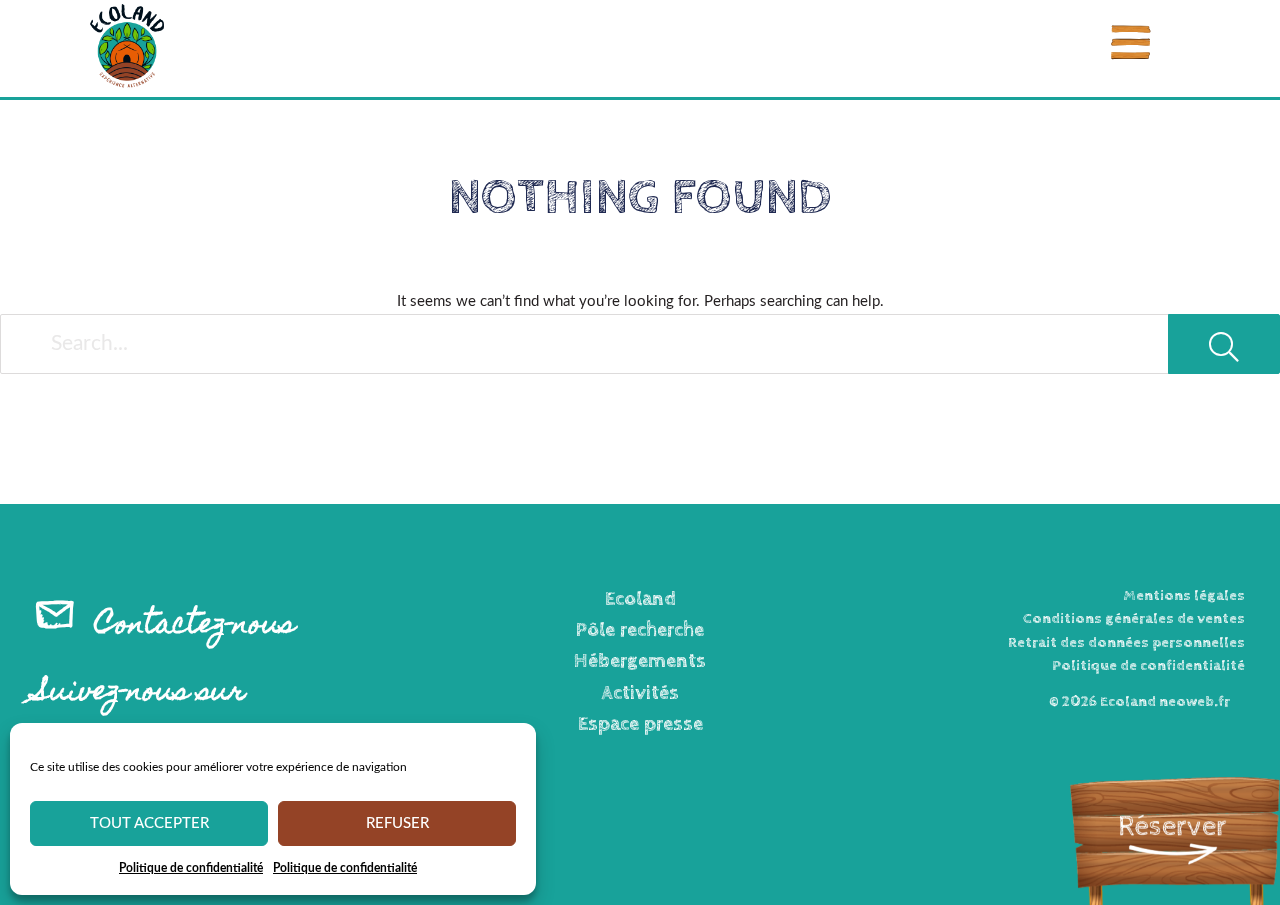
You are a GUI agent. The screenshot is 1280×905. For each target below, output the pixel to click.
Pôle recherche (640, 630)
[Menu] (1131, 42)
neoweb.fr (1194, 701)
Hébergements (640, 661)
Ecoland (640, 599)
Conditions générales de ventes (1134, 618)
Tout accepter (149, 823)
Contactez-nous (195, 626)
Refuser (397, 823)
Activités (640, 693)
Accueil (65, 120)
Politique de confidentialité (191, 868)
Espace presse (640, 724)
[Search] (1224, 344)
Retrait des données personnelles (1126, 642)
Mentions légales (1184, 595)
